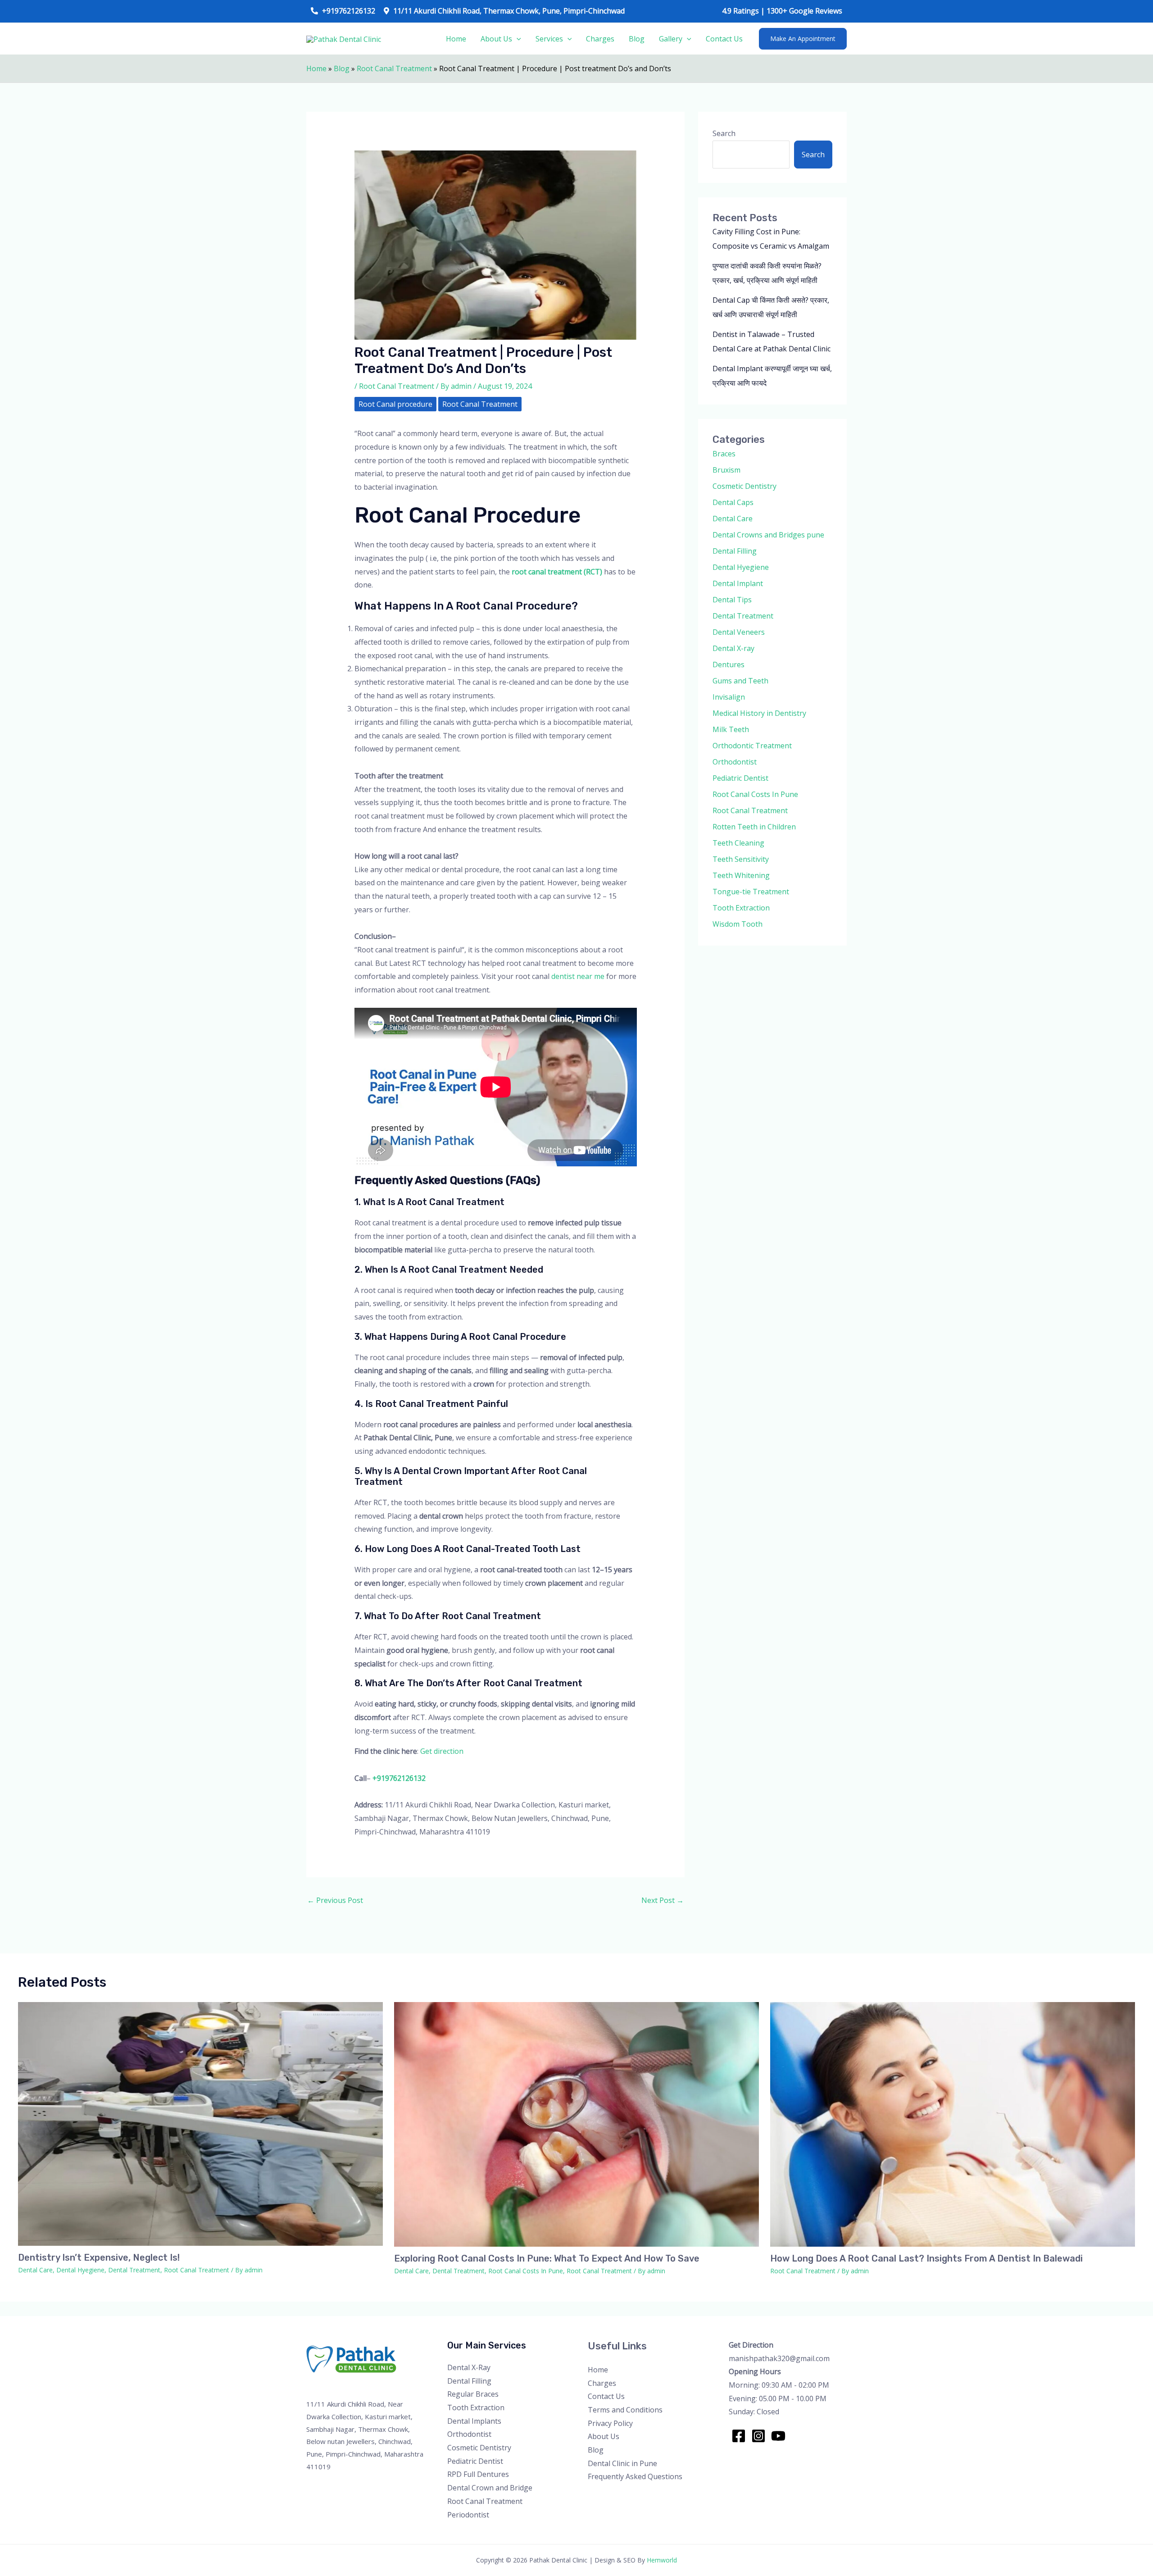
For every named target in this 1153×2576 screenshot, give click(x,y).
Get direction (442, 1751)
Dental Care (733, 519)
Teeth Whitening (741, 875)
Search (724, 133)
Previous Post (335, 1900)
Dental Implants (474, 2421)
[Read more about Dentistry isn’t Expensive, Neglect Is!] (200, 2123)
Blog (637, 39)
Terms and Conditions (625, 2410)
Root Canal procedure (395, 404)
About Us (496, 39)
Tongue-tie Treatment (751, 892)
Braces (724, 454)
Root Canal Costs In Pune (755, 794)
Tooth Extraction (741, 908)
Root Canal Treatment (394, 68)
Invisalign (729, 697)
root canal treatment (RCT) (557, 572)
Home (456, 39)
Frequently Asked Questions (635, 2476)
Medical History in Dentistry (759, 713)
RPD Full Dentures (478, 2474)
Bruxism (726, 470)
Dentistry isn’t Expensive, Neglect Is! (99, 2257)
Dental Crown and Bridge (490, 2488)
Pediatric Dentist (740, 778)
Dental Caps (733, 502)
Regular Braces (473, 2394)
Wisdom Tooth (738, 924)
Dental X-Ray (469, 2367)
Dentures (729, 664)
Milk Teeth (731, 729)
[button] (803, 39)
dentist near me (578, 976)
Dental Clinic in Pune (622, 2463)
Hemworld (662, 2560)
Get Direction (751, 2345)
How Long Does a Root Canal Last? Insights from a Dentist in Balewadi (926, 2258)
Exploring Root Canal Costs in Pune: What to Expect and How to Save (547, 2258)
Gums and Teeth (740, 681)
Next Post (663, 1900)
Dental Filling (735, 551)
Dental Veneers (739, 632)
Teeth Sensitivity (741, 859)
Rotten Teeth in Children (754, 827)
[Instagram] (758, 2436)
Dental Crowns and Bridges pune (768, 535)
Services (549, 39)
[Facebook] (739, 2436)
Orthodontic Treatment (752, 746)
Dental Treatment (743, 616)
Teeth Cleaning (738, 843)
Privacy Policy (610, 2423)
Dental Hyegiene (741, 567)
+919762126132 (399, 1778)
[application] (517, 39)
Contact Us (724, 39)
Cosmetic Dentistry (744, 486)
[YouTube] (778, 2436)
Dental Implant (738, 583)
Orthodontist (735, 762)
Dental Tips (732, 600)
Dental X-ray (733, 648)
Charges (600, 39)
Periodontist (468, 2515)
